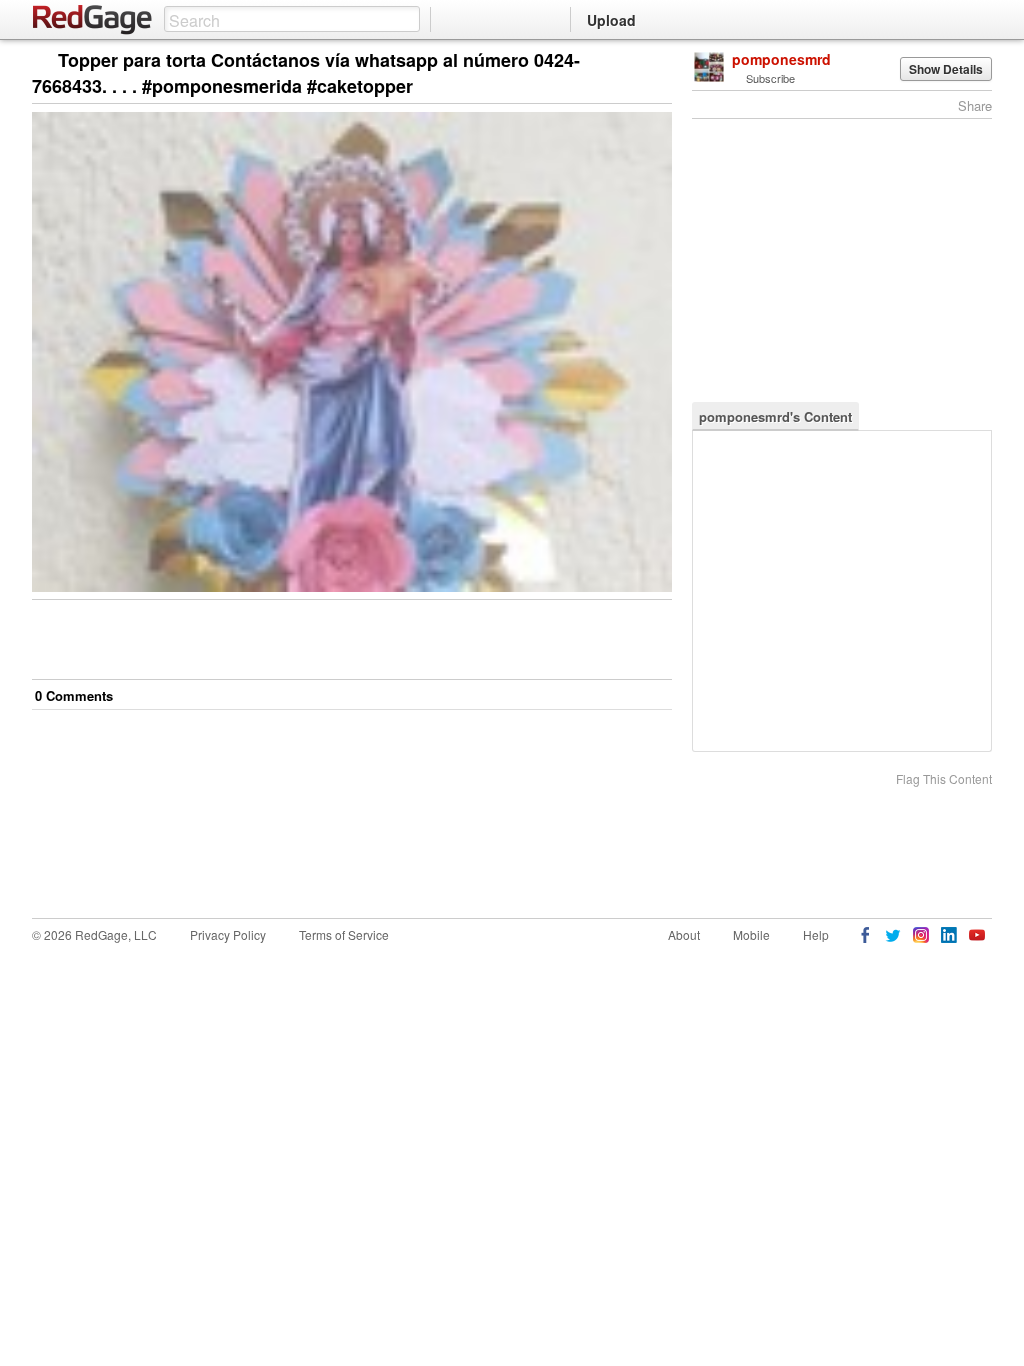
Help (816, 934)
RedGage (93, 20)
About (684, 934)
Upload (611, 20)
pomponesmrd (781, 59)
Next (628, 61)
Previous (656, 61)
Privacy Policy (228, 934)
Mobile (751, 934)
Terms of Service (344, 934)
